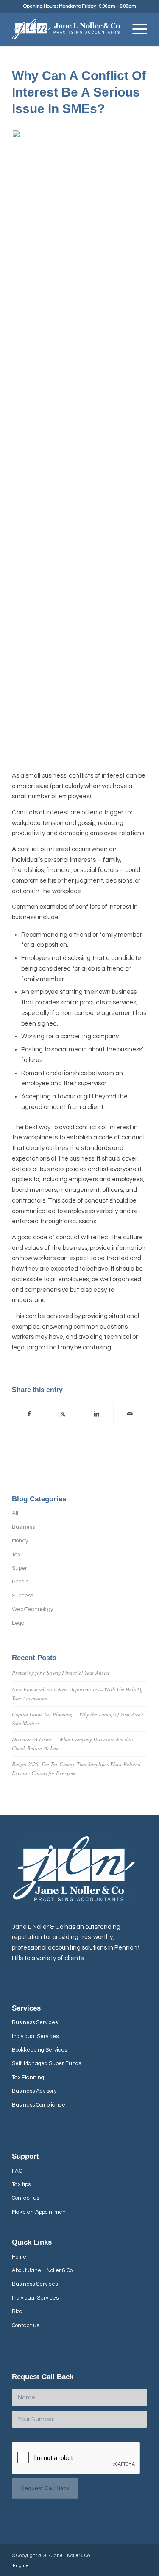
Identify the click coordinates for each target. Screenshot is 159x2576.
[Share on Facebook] (29, 1414)
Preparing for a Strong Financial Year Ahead (60, 1673)
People (20, 1582)
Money (20, 1541)
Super (20, 1568)
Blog (17, 2311)
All (15, 1513)
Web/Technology (32, 1609)
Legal (19, 1623)
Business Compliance (39, 2105)
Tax (16, 1555)
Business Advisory (34, 2091)
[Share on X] (63, 1414)
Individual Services (35, 2036)
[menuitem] (135, 29)
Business (23, 1527)
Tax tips (21, 2184)
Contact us (25, 2198)
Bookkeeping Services (39, 2050)
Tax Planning (28, 2077)
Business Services (35, 2022)
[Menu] (135, 29)
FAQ (17, 2171)
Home (19, 2257)
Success (22, 1596)
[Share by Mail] (130, 1414)
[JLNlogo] (66, 29)
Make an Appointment (40, 2212)
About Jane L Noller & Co (42, 2270)
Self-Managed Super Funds (46, 2063)
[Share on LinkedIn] (97, 1414)
